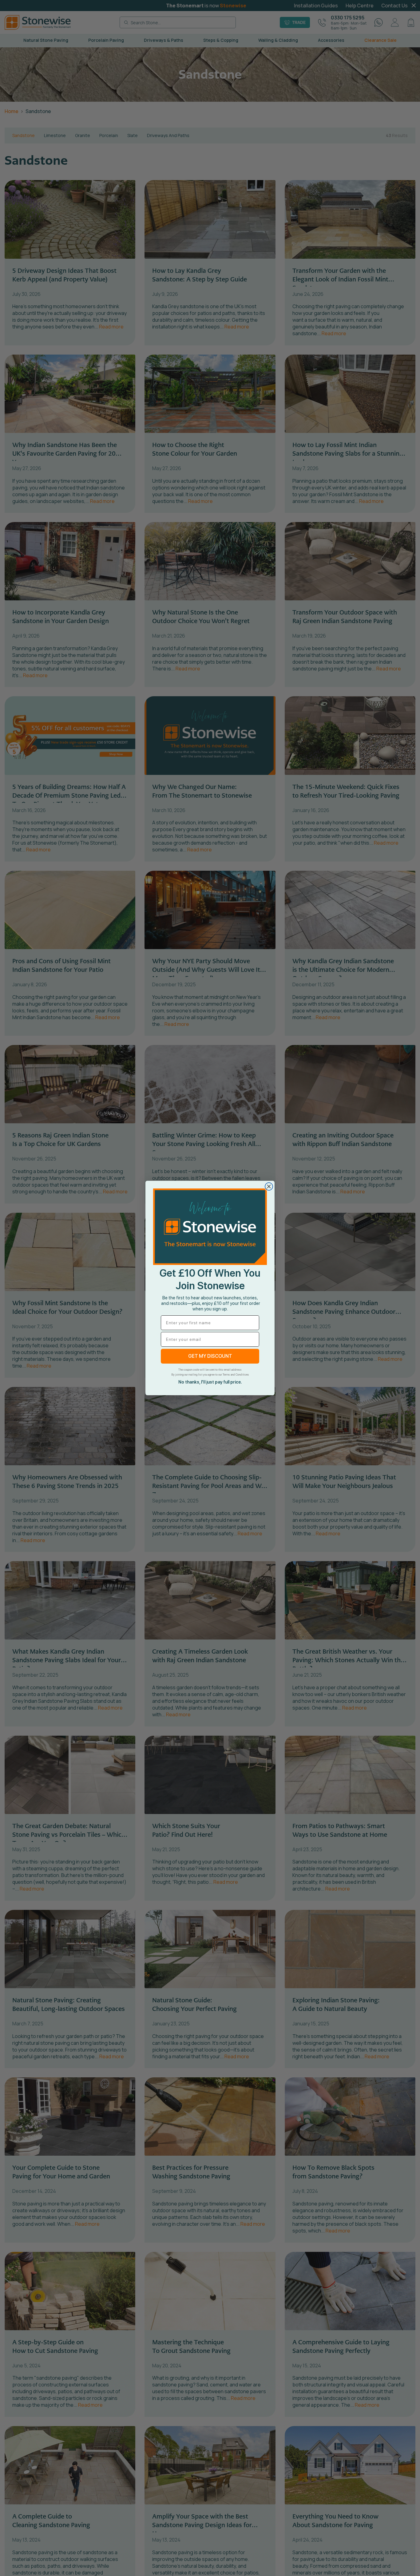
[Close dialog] (269, 1186)
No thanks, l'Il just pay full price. (210, 1382)
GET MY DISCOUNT (210, 1356)
